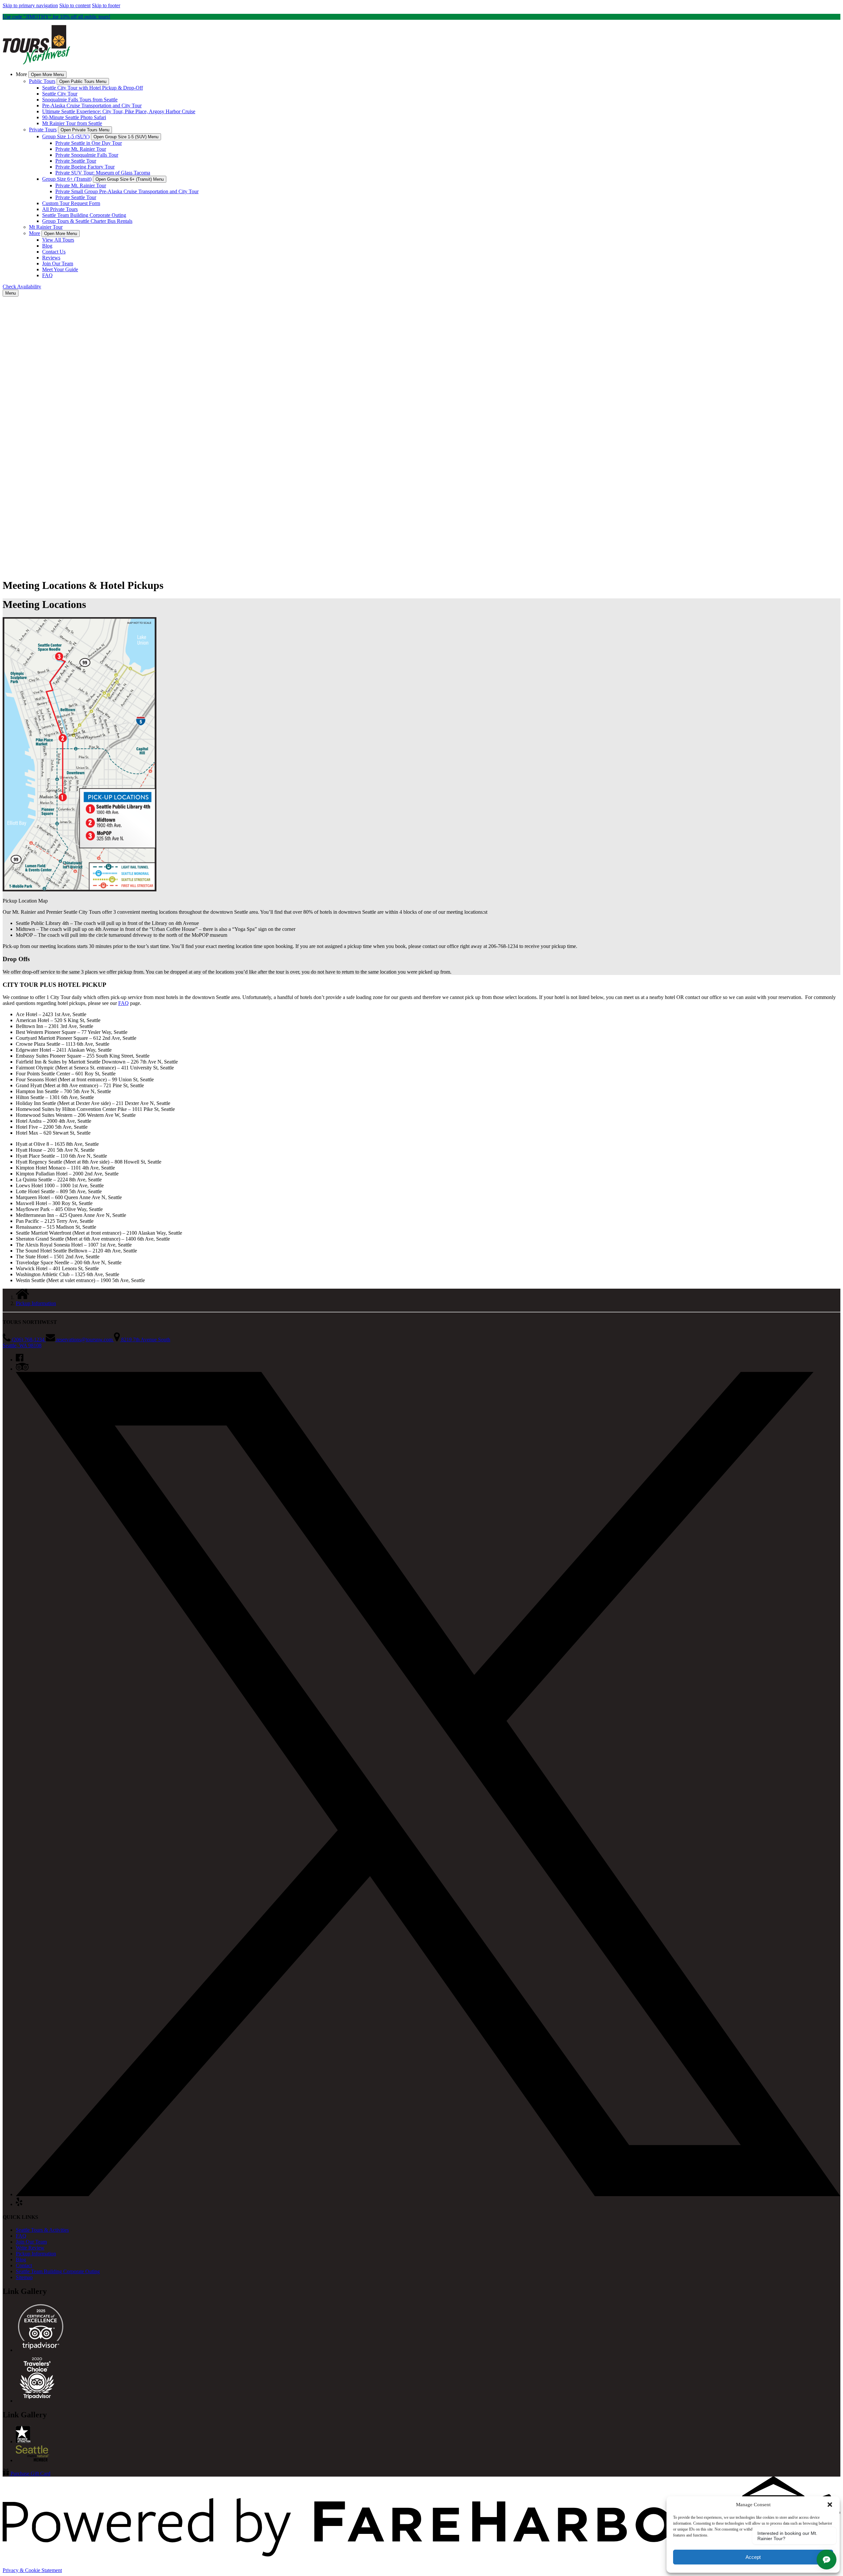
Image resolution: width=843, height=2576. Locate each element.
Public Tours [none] (42, 81)
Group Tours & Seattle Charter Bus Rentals (87, 221)
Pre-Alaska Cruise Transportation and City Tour (92, 105)
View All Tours (58, 240)
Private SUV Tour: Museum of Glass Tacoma (103, 173)
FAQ (47, 275)
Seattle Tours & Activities (42, 2230)
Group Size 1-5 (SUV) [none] (66, 136)
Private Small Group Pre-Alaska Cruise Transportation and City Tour (127, 191)
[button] (830, 2505)
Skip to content (75, 5)
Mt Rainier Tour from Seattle (72, 123)
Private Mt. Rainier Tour (81, 149)
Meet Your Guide (60, 269)
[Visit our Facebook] (20, 1360)
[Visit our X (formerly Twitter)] (428, 2194)
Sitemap (24, 2277)
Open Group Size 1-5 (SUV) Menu (126, 137)
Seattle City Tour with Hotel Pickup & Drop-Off (93, 88)
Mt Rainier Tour (46, 227)
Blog (47, 246)
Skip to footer (106, 5)
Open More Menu (47, 75)
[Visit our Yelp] (19, 2204)
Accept (753, 2557)
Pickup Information (36, 1303)
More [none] (35, 233)
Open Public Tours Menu (83, 81)
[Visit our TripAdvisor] (22, 1369)
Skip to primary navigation (30, 5)
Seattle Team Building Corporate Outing (84, 215)
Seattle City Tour (60, 94)
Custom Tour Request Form (71, 203)
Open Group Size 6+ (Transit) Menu (130, 179)
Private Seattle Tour (76, 161)
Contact (24, 2265)
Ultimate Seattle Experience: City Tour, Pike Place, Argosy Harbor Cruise (119, 111)
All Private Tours (60, 209)
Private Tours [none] (43, 130)
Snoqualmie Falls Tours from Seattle (80, 100)
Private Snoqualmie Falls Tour (87, 155)
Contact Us (54, 252)
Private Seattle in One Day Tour (89, 143)
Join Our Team (58, 263)
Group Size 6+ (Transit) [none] (67, 179)
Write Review (30, 2248)
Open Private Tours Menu (85, 130)
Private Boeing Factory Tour (85, 167)
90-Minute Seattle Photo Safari (74, 117)
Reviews (51, 258)
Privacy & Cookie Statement (32, 2570)
